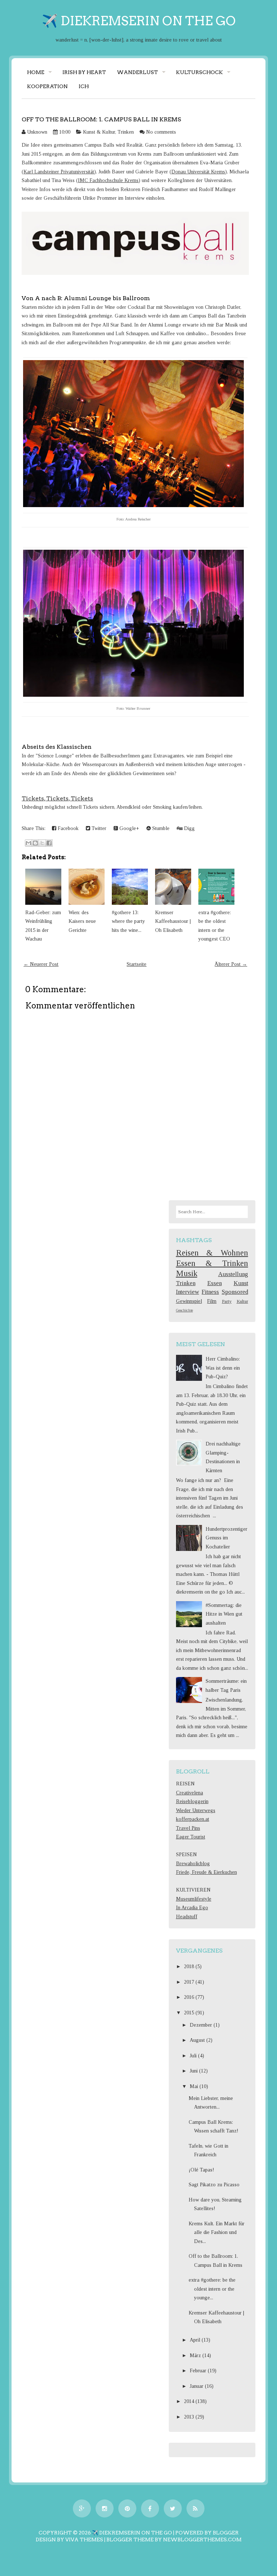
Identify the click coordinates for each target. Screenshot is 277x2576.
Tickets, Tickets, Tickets (57, 798)
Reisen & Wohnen (212, 1253)
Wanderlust (137, 72)
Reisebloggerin (192, 1801)
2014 (190, 2401)
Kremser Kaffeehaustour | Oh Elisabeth (173, 921)
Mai (195, 2086)
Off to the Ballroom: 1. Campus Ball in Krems (101, 119)
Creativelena (190, 1793)
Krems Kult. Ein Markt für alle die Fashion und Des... (217, 2233)
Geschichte (184, 1310)
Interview (188, 1292)
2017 (190, 1982)
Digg (189, 828)
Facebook (67, 828)
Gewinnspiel (189, 1301)
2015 (190, 2013)
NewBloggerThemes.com (202, 2540)
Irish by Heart (84, 72)
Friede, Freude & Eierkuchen (206, 1872)
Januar (197, 2386)
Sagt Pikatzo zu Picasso (214, 2185)
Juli (194, 2056)
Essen (215, 1283)
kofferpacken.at (193, 1819)
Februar (199, 2371)
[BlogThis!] (35, 843)
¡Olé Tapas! (201, 2170)
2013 (190, 2417)
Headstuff (187, 1917)
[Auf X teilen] (42, 843)
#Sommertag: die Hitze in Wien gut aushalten (224, 1614)
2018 (190, 1966)
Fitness (210, 1292)
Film (212, 1301)
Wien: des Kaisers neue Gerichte (82, 921)
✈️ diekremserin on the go (139, 21)
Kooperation (47, 86)
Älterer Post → (231, 964)
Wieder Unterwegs (196, 1810)
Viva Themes (84, 2540)
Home (36, 72)
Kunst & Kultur (99, 132)
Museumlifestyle (194, 1899)
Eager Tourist (191, 1837)
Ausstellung (233, 1274)
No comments (161, 132)
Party (227, 1301)
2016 (190, 1997)
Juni (194, 2071)
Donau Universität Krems (198, 172)
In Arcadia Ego (192, 1908)
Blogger (226, 2533)
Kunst (241, 1283)
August (198, 2040)
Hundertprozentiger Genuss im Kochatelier (227, 1538)
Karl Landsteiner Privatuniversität (59, 172)
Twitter (98, 828)
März (196, 2355)
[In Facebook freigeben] (49, 843)
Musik (187, 1273)
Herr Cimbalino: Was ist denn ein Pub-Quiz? (223, 1368)
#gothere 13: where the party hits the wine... (128, 921)
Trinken (126, 132)
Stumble (160, 828)
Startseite (137, 964)
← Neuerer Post (41, 964)
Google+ (129, 828)
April (196, 2340)
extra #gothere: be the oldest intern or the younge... (212, 2289)
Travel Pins (188, 1828)
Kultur (242, 1301)
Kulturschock (199, 72)
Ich (84, 86)
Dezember (202, 2025)
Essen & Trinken (212, 1263)
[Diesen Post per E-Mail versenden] (28, 843)
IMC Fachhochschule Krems (108, 180)
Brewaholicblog (193, 1864)
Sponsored (235, 1292)
